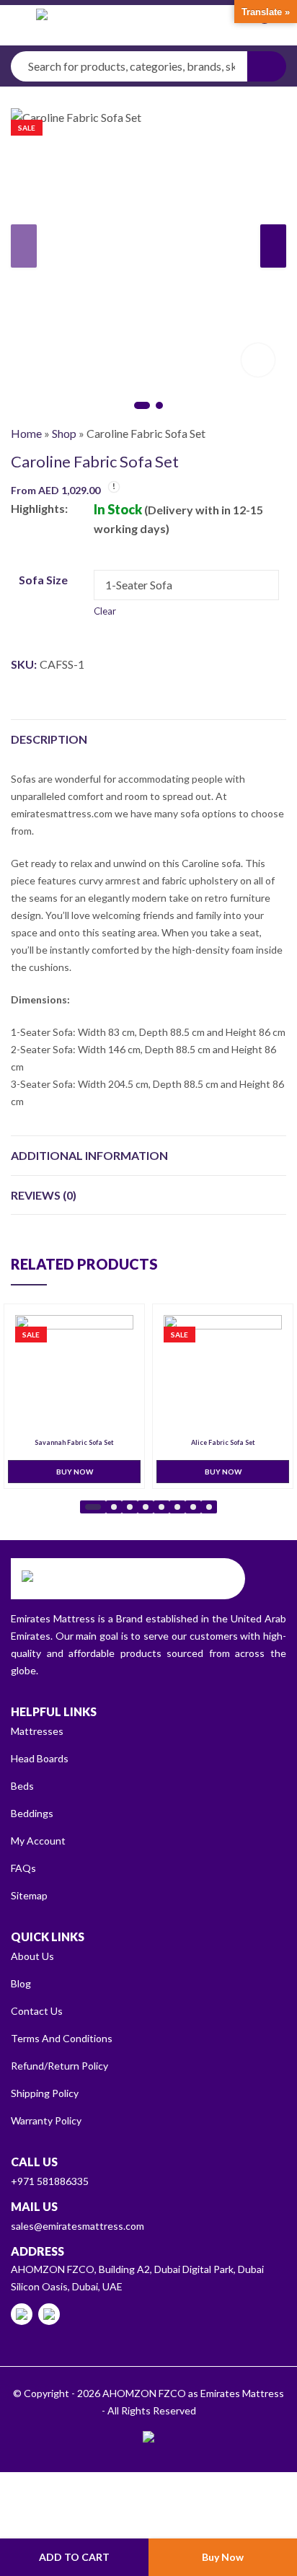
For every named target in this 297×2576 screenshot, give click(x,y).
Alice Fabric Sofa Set (223, 1443)
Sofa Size (43, 580)
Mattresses (37, 1731)
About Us (32, 1956)
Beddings (32, 1813)
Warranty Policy (46, 2120)
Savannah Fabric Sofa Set (74, 1443)
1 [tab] (142, 405)
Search (267, 66)
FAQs (23, 1868)
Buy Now (223, 2557)
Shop (64, 433)
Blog (21, 1983)
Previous (24, 246)
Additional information (89, 1155)
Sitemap (29, 1895)
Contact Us (37, 2011)
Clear (105, 611)
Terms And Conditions (62, 2038)
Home (26, 433)
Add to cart (74, 2557)
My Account (38, 1841)
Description (49, 739)
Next (273, 246)
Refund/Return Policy (59, 2066)
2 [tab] (159, 405)
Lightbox (258, 360)
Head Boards (40, 1758)
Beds (22, 1786)
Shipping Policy (45, 2093)
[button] (93, 1507)
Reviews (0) (44, 1195)
